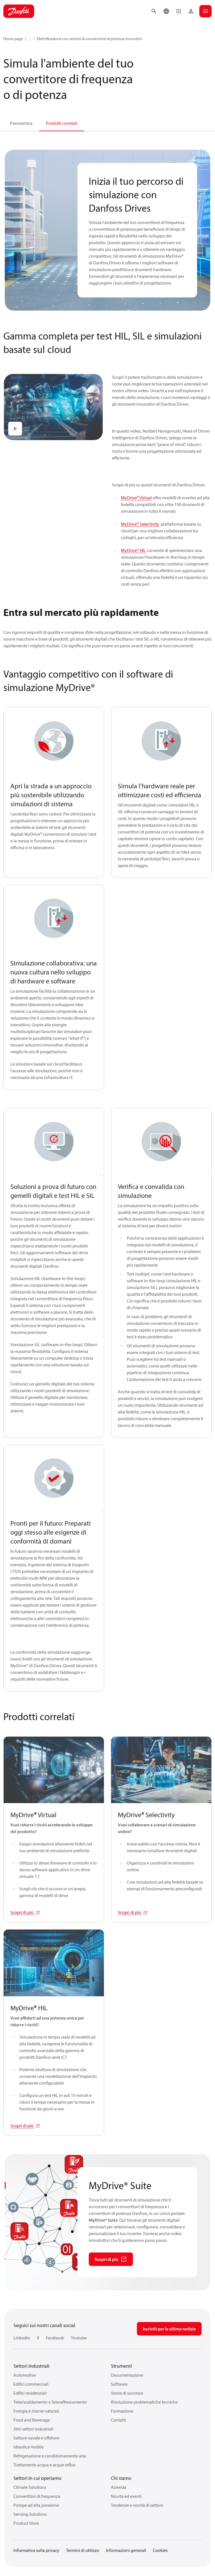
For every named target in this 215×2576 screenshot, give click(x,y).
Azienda (119, 2487)
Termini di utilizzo (83, 2550)
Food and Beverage (32, 2420)
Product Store (26, 2523)
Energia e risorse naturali (36, 2411)
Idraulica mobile (29, 2447)
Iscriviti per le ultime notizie (169, 2329)
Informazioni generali (126, 2550)
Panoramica (21, 123)
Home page (13, 39)
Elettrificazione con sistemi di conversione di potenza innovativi (89, 39)
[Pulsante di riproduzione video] (15, 429)
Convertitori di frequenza (37, 2496)
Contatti (118, 2420)
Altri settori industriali (33, 2429)
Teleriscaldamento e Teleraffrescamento (50, 2402)
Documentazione (127, 2375)
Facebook (55, 2338)
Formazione (122, 2411)
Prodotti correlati (62, 123)
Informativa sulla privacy (36, 2550)
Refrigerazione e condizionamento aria (50, 2456)
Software (119, 2384)
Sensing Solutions (30, 2514)
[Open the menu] (205, 11)
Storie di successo (127, 2393)
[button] (179, 11)
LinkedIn (22, 2338)
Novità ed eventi (126, 2496)
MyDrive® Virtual (136, 498)
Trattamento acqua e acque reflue (45, 2465)
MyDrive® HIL (133, 550)
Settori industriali (31, 2366)
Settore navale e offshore (37, 2438)
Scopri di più (22, 1912)
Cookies (160, 2550)
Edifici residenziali (30, 2393)
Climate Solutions (30, 2487)
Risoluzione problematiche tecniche (144, 2402)
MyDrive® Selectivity (140, 524)
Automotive (25, 2375)
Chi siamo (121, 2478)
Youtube (79, 2338)
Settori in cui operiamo (37, 2478)
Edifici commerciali (31, 2384)
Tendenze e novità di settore (137, 2505)
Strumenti (121, 2366)
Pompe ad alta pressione (36, 2505)
